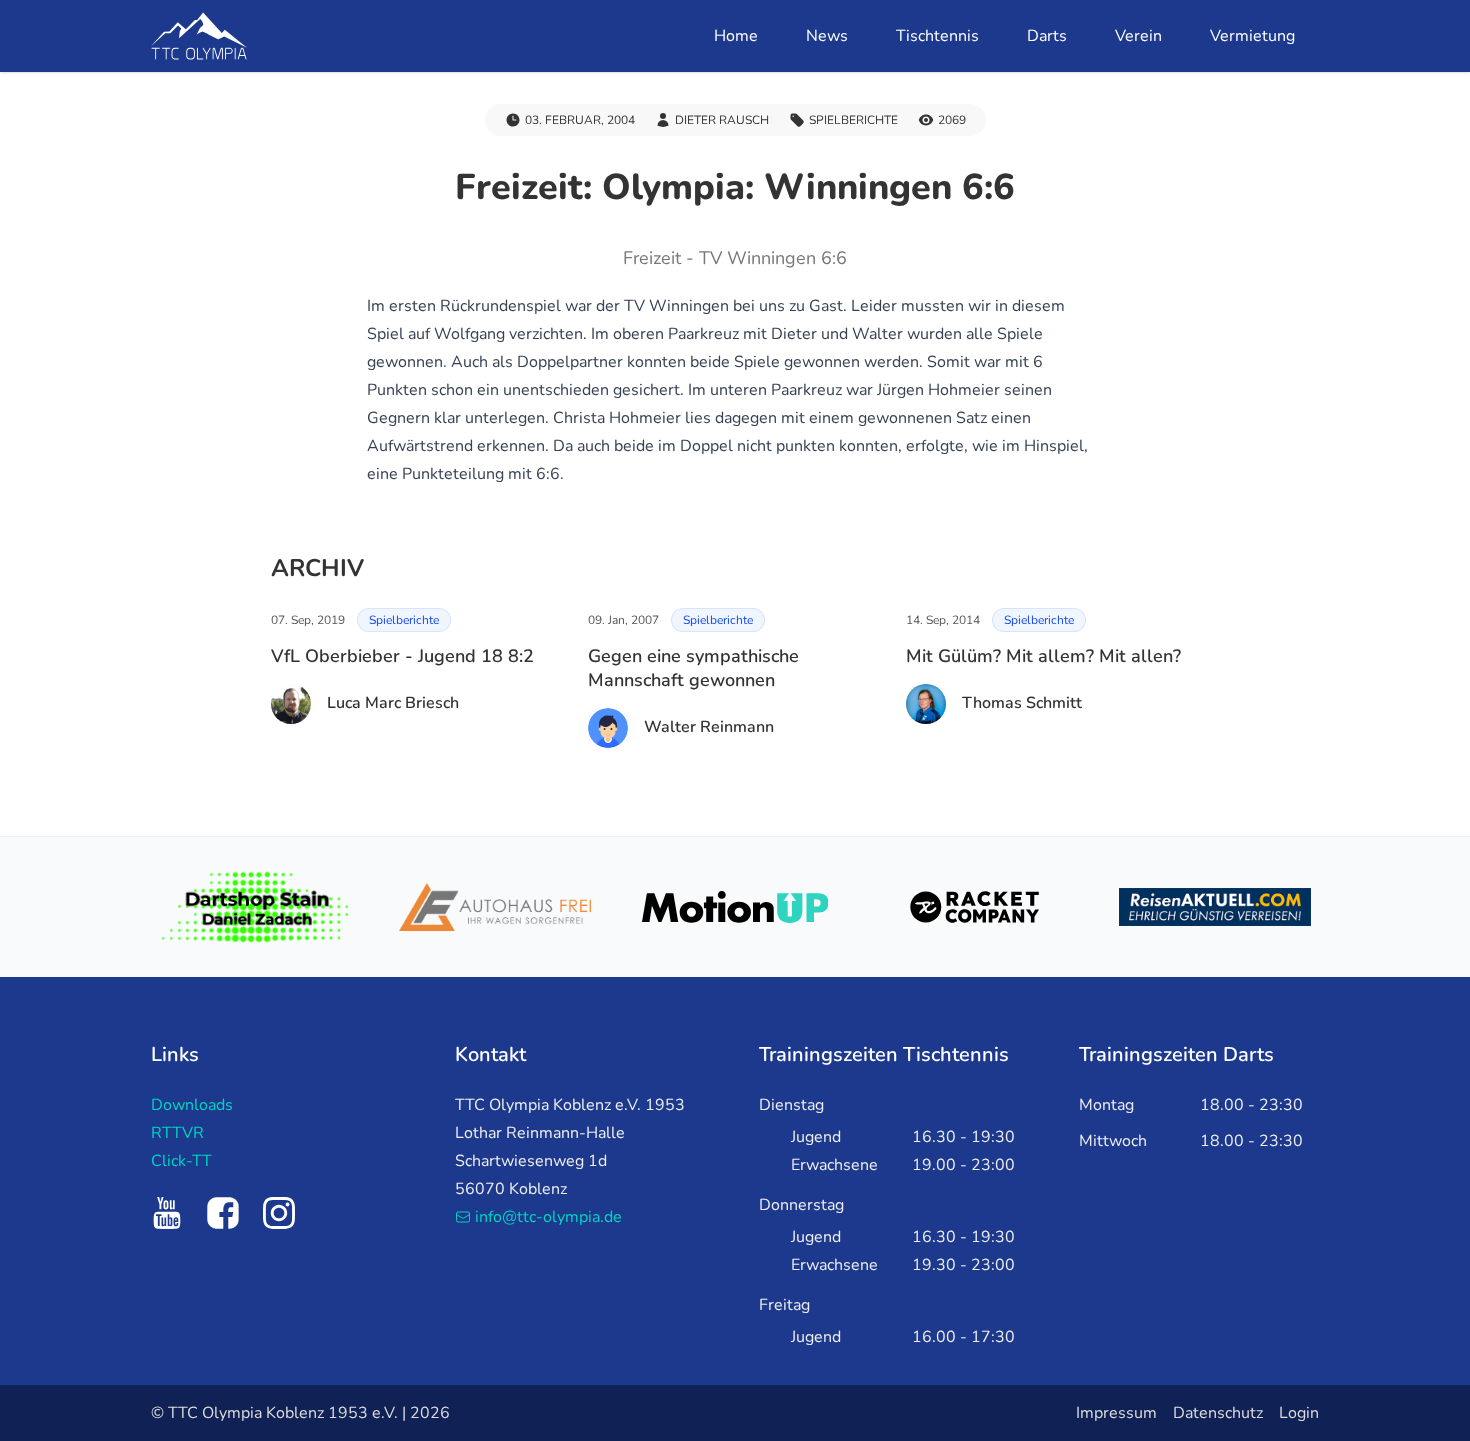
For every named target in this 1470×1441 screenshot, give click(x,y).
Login (1299, 1413)
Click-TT (181, 1161)
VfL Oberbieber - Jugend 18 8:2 (402, 656)
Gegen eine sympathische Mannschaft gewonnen (693, 668)
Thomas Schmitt (1022, 703)
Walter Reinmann (709, 727)
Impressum (1116, 1413)
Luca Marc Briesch (393, 703)
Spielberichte (404, 620)
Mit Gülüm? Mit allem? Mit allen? (1043, 656)
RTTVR (177, 1133)
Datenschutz (1218, 1413)
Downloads (192, 1105)
